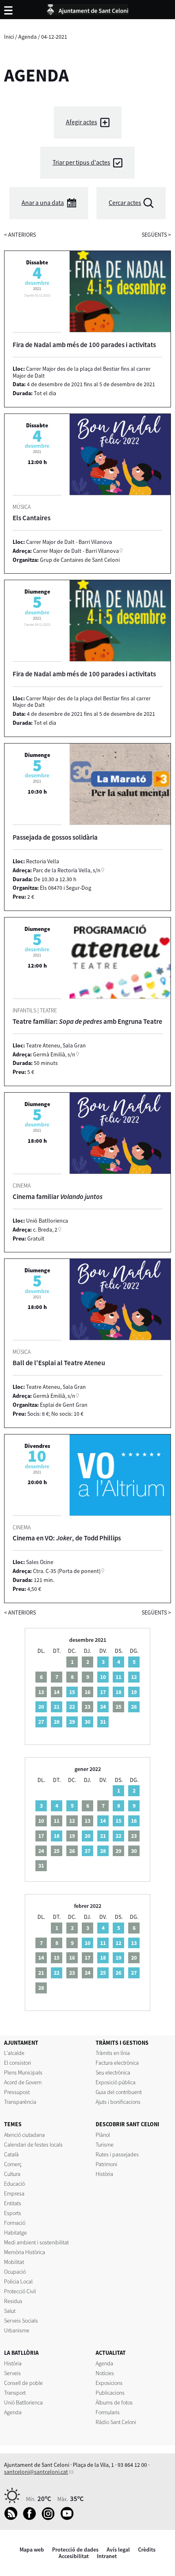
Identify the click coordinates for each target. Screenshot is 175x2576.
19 (134, 1692)
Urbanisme (17, 2330)
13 (134, 1943)
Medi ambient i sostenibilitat (36, 2242)
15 (72, 1692)
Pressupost (17, 2092)
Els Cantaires (32, 518)
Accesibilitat (74, 2556)
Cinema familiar (58, 1197)
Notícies (105, 2373)
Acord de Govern (23, 2082)
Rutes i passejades (117, 2154)
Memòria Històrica (25, 2252)
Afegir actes (82, 122)
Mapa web (32, 2550)
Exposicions (109, 2383)
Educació (14, 2184)
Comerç (13, 2164)
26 (134, 1707)
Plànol (103, 2135)
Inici (9, 37)
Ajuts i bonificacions (118, 2102)
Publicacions (110, 2393)
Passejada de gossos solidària (55, 837)
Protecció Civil (20, 2291)
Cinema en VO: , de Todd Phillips (67, 1538)
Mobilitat (14, 2262)
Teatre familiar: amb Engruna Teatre (87, 1021)
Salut (10, 2311)
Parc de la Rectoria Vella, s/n (67, 870)
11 (118, 1677)
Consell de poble (23, 2383)
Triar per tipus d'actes (81, 162)
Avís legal (118, 2550)
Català (11, 2154)
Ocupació (15, 2272)
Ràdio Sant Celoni (116, 2422)
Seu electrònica (113, 2072)
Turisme (105, 2145)
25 (103, 1973)
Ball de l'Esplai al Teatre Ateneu (59, 1363)
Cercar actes (125, 203)
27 (41, 1722)
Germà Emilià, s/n (54, 1054)
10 (103, 1677)
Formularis (108, 2412)
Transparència (20, 2102)
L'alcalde (14, 2053)
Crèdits (147, 2550)
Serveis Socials (21, 2321)
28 (57, 1722)
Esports (13, 2213)
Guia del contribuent (119, 2092)
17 (103, 1692)
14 (103, 1821)
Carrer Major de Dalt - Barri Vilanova (76, 551)
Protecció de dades (75, 2550)
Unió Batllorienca (23, 2402)
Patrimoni (106, 2164)
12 (134, 1677)
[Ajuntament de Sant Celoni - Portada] (87, 8)
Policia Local (18, 2281)
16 (134, 1821)
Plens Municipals (23, 2072)
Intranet (107, 2556)
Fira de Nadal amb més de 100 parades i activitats (84, 345)
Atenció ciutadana (24, 2135)
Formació (15, 2223)
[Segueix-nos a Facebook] (32, 2518)
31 (103, 1722)
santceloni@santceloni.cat (36, 2472)
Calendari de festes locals (33, 2145)
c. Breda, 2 (45, 1230)
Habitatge (15, 2233)
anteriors (20, 235)
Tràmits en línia (113, 2053)
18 (118, 1692)
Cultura (12, 2174)
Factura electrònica (117, 2063)
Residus (13, 2301)
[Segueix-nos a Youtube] (69, 2518)
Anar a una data (43, 203)
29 (72, 1722)
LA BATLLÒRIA (21, 2353)
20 (41, 1707)
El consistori (17, 2063)
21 (57, 1707)
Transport (15, 2393)
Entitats (13, 2203)
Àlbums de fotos (114, 2402)
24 (103, 1707)
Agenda (27, 37)
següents (156, 235)
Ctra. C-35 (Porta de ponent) (67, 1571)
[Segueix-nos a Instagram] (50, 2518)
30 (87, 1722)
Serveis (12, 2373)
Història (104, 2174)
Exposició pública (116, 2082)
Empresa (14, 2193)
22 (72, 1707)
